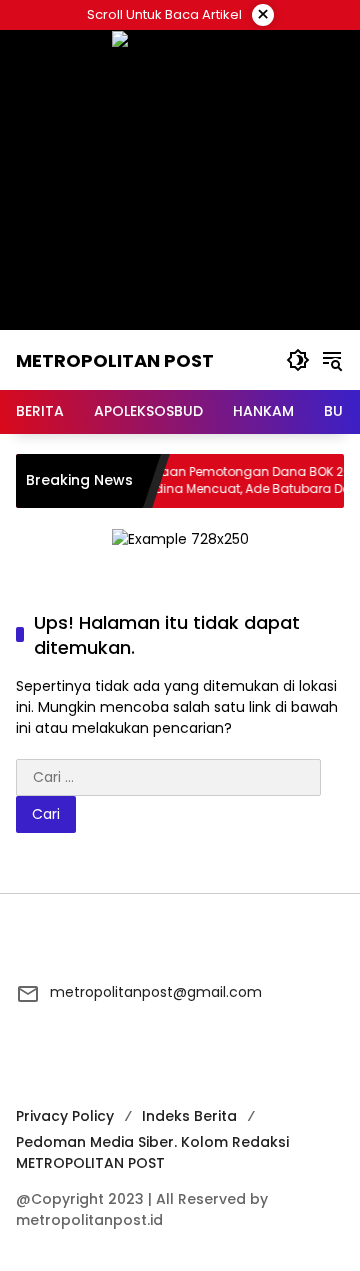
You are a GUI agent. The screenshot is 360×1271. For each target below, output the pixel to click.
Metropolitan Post (115, 360)
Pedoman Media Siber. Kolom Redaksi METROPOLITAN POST (152, 1152)
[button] (298, 360)
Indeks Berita (189, 1116)
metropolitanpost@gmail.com (156, 992)
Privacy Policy (65, 1116)
